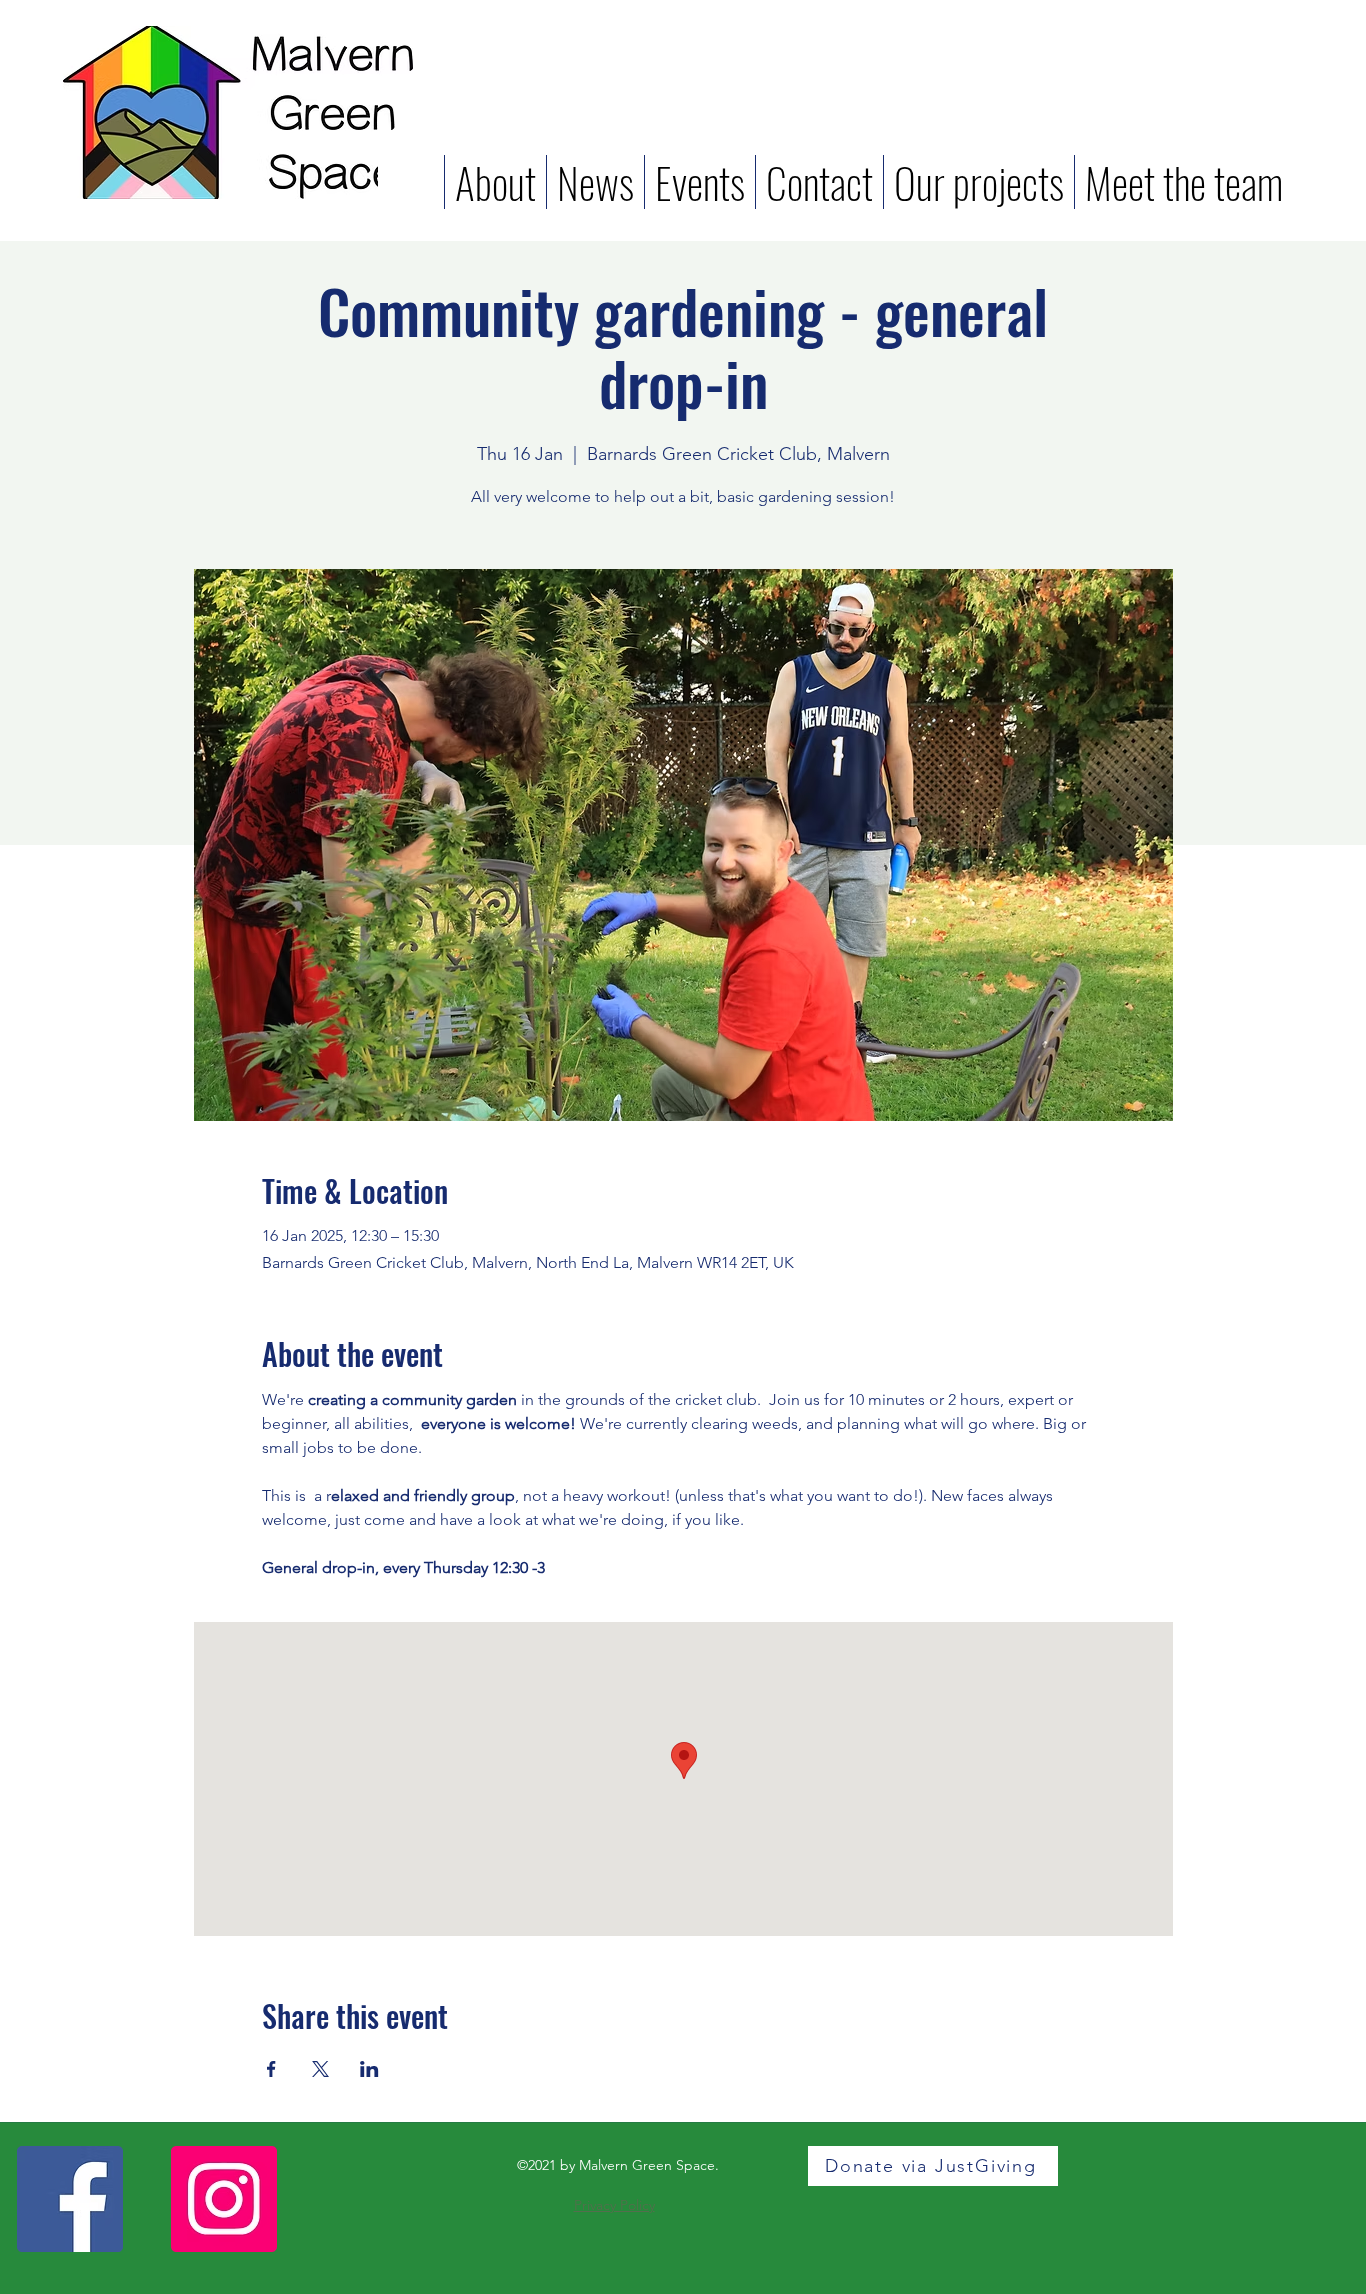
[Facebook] (70, 2199)
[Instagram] (224, 2199)
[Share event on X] (320, 2069)
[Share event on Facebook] (271, 2069)
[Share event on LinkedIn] (369, 2069)
